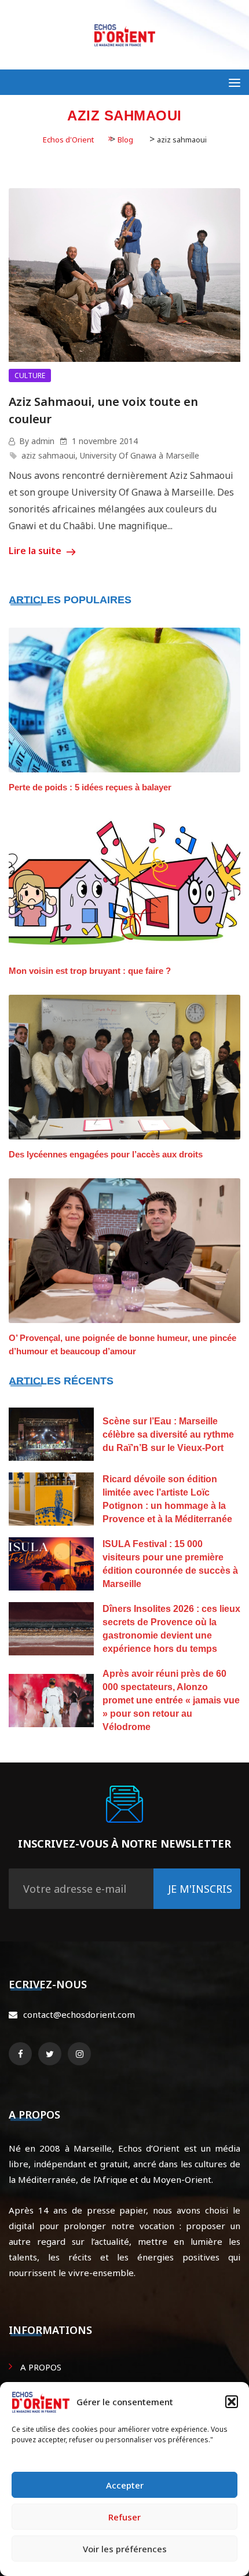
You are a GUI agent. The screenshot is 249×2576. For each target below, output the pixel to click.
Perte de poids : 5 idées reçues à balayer (90, 787)
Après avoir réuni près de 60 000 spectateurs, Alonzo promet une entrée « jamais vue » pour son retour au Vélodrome (171, 1700)
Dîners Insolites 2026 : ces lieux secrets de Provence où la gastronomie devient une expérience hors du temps (171, 1629)
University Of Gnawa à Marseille (140, 455)
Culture (30, 375)
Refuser (124, 2517)
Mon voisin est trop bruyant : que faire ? (90, 971)
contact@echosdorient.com (79, 2014)
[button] (232, 2402)
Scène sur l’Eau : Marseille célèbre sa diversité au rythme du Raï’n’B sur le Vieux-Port (168, 1434)
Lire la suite (36, 551)
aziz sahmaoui (48, 455)
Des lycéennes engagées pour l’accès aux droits (106, 1154)
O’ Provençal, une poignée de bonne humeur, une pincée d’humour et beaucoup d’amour (122, 1344)
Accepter (125, 2485)
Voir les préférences (125, 2549)
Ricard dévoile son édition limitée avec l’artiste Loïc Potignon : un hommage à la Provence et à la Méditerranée (167, 1499)
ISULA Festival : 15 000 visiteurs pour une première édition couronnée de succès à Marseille (170, 1564)
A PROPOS (41, 2367)
